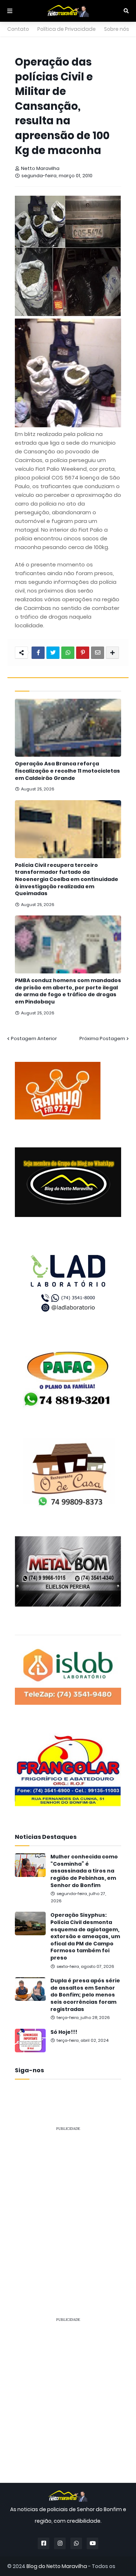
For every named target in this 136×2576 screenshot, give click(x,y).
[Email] (98, 653)
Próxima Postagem (102, 1038)
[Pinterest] (83, 653)
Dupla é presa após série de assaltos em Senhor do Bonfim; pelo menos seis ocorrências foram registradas (85, 1995)
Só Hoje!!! (64, 2032)
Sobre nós (117, 29)
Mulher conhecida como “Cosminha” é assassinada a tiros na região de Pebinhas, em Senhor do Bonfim (84, 1871)
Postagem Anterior (34, 1038)
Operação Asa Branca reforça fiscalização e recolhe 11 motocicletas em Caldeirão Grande (67, 771)
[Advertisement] (68, 2205)
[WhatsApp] (68, 653)
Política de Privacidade (67, 29)
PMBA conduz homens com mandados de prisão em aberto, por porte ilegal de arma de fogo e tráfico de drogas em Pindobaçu (68, 991)
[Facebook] (38, 653)
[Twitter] (53, 653)
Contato (18, 29)
